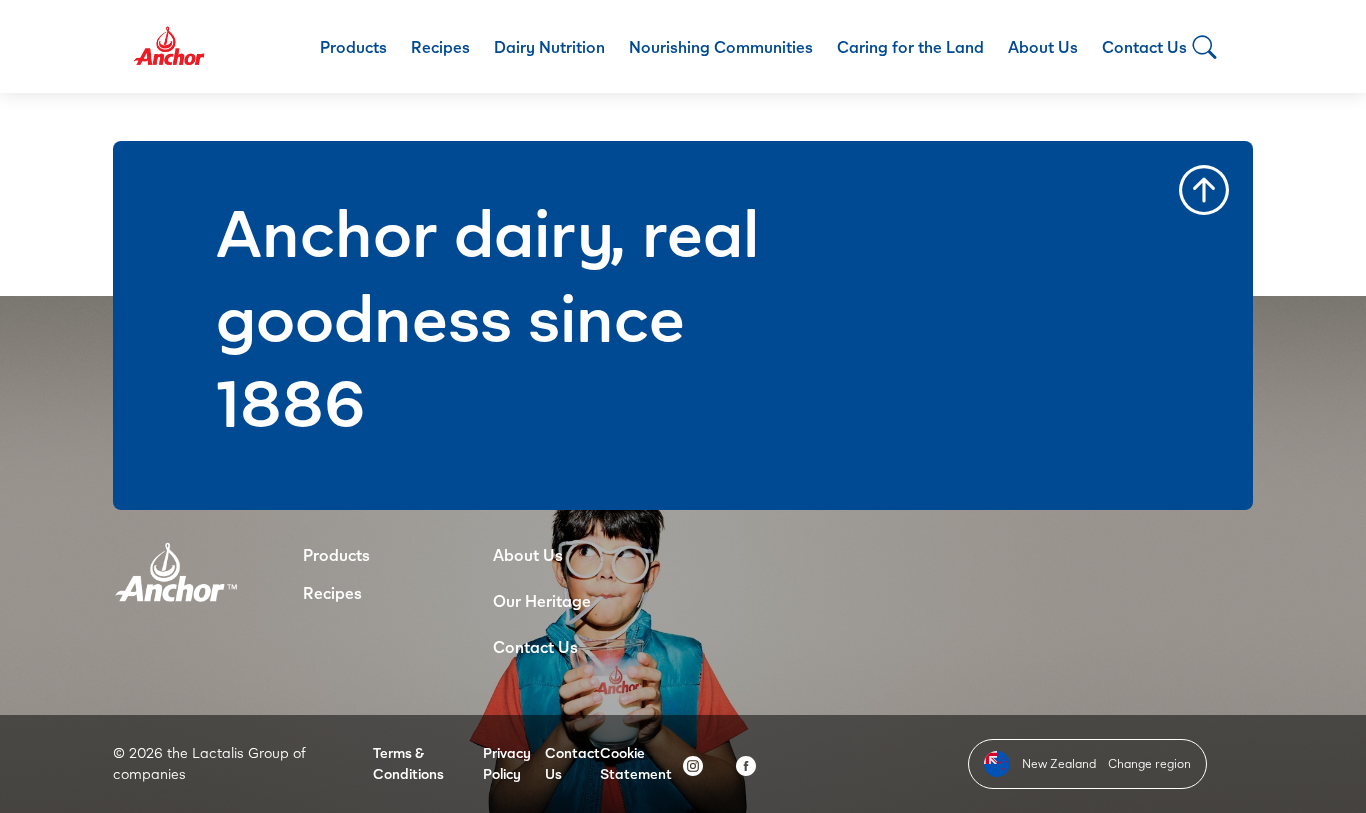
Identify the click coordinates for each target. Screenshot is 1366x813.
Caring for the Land (910, 46)
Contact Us (1144, 46)
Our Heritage (542, 600)
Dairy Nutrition (549, 46)
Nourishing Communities (721, 46)
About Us (1043, 46)
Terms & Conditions (408, 763)
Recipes (440, 46)
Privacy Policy (507, 763)
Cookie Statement (636, 763)
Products (353, 46)
